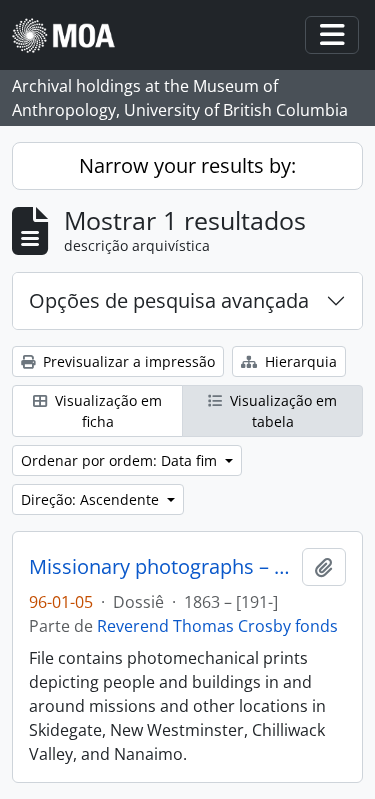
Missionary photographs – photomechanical (161, 567)
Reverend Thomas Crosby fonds (217, 626)
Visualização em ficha (106, 411)
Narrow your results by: (187, 165)
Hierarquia (299, 361)
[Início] (71, 35)
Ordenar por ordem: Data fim (121, 460)
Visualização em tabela (281, 411)
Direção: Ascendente (92, 499)
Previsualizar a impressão (127, 361)
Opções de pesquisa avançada (169, 300)
